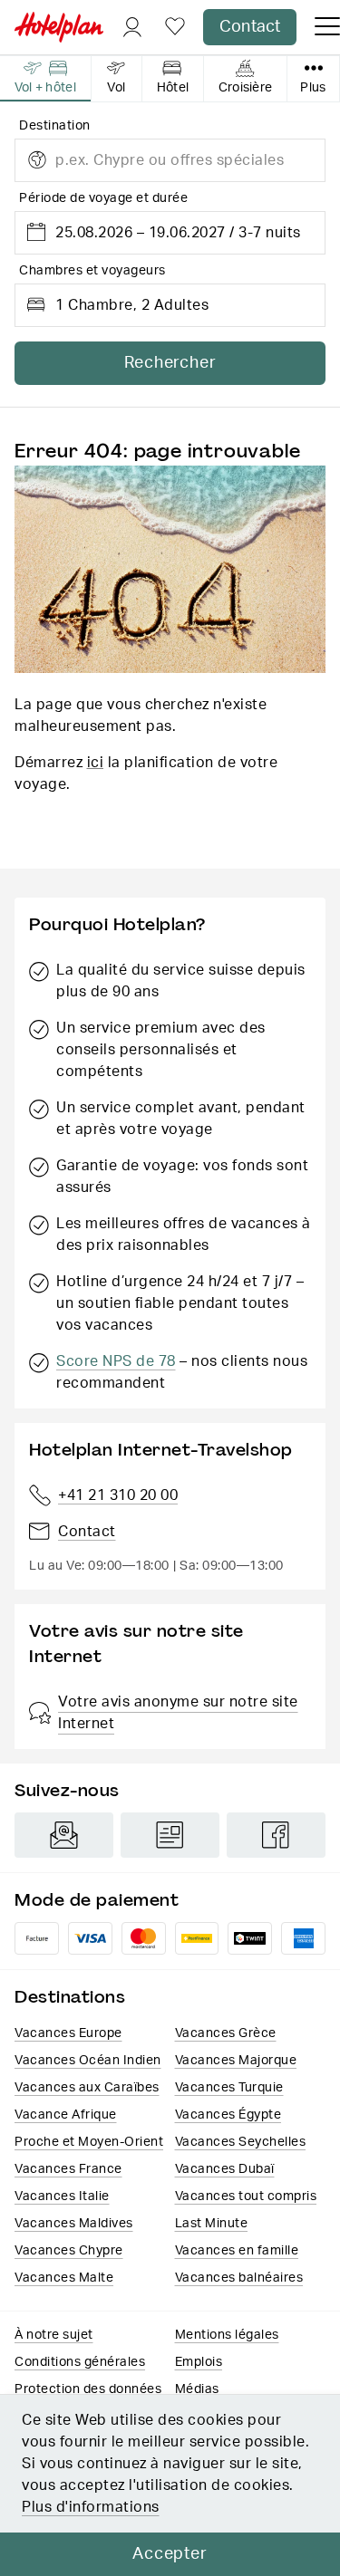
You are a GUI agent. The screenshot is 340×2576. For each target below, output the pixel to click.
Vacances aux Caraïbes (87, 2088)
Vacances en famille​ (237, 2251)
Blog (170, 1835)
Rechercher (170, 363)
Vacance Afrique (66, 2115)
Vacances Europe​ (68, 2033)
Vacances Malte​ (64, 2278)
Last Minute (212, 2224)
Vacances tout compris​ (246, 2196)
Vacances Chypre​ (69, 2251)
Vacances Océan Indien (88, 2061)
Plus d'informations (91, 2507)
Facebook (276, 1835)
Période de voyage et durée (103, 198)
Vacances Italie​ (62, 2196)
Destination (55, 126)
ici (96, 763)
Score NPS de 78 (116, 1361)
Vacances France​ (68, 2169)
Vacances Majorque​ (236, 2061)
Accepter (170, 2554)
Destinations (70, 1997)
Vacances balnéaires (239, 2278)
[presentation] (46, 79)
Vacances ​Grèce (226, 2033)
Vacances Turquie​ (229, 2088)
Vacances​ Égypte (228, 2115)
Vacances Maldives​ (74, 2224)
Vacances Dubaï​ (225, 2169)
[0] (175, 28)
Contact (250, 27)
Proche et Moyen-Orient (89, 2142)
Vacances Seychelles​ (241, 2142)
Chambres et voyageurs (92, 271)
